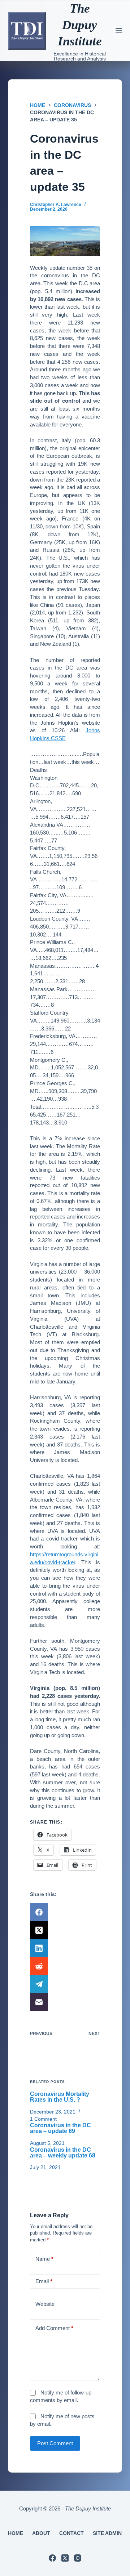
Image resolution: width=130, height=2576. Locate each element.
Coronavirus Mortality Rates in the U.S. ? (60, 2097)
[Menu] (119, 31)
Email (44, 2281)
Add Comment (54, 2328)
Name (44, 2259)
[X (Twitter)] (65, 1930)
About (41, 2533)
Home (16, 2533)
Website (45, 2304)
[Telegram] (65, 1984)
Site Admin (107, 2533)
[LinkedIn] (65, 1948)
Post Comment (55, 2443)
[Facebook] (65, 1912)
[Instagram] (78, 2558)
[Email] (65, 2002)
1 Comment (43, 2119)
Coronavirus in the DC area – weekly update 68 (63, 2153)
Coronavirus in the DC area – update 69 (60, 2128)
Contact (71, 2533)
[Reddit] (65, 1966)
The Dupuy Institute (80, 25)
